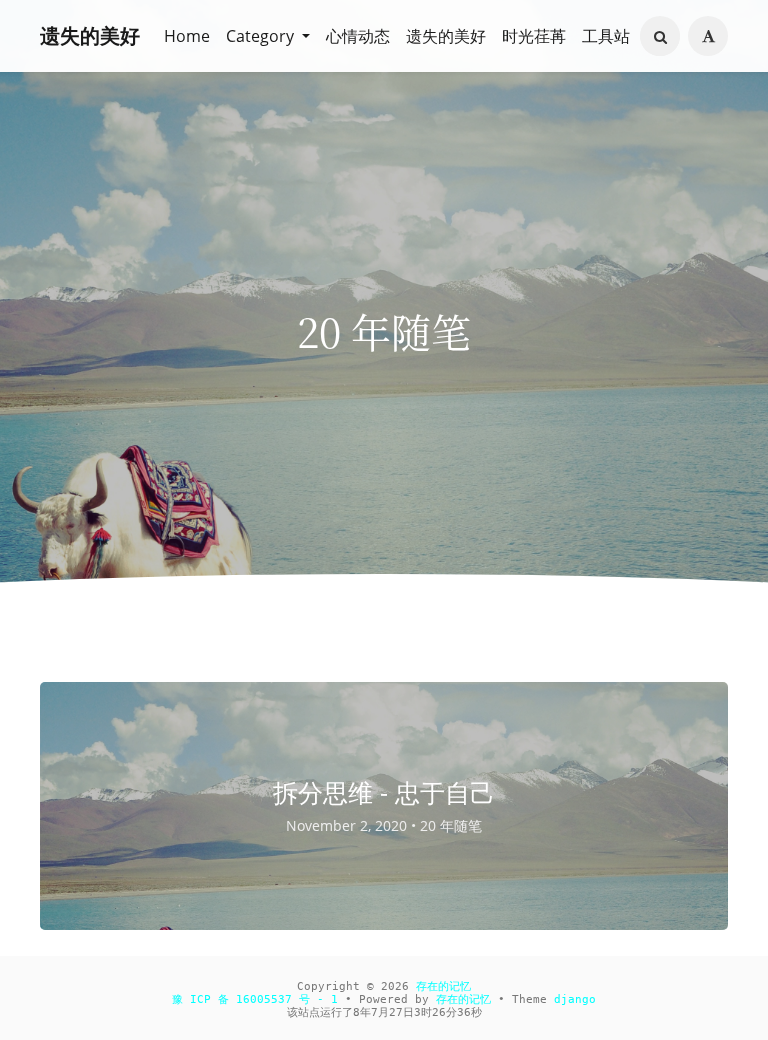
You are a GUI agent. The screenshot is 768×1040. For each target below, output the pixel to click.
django (575, 999)
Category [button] (262, 36)
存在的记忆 (443, 986)
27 (396, 1012)
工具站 (606, 36)
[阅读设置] (708, 36)
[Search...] (660, 37)
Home (187, 36)
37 (464, 1012)
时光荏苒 (534, 36)
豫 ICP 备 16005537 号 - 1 (255, 999)
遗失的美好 (90, 35)
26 (439, 1012)
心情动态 (358, 36)
